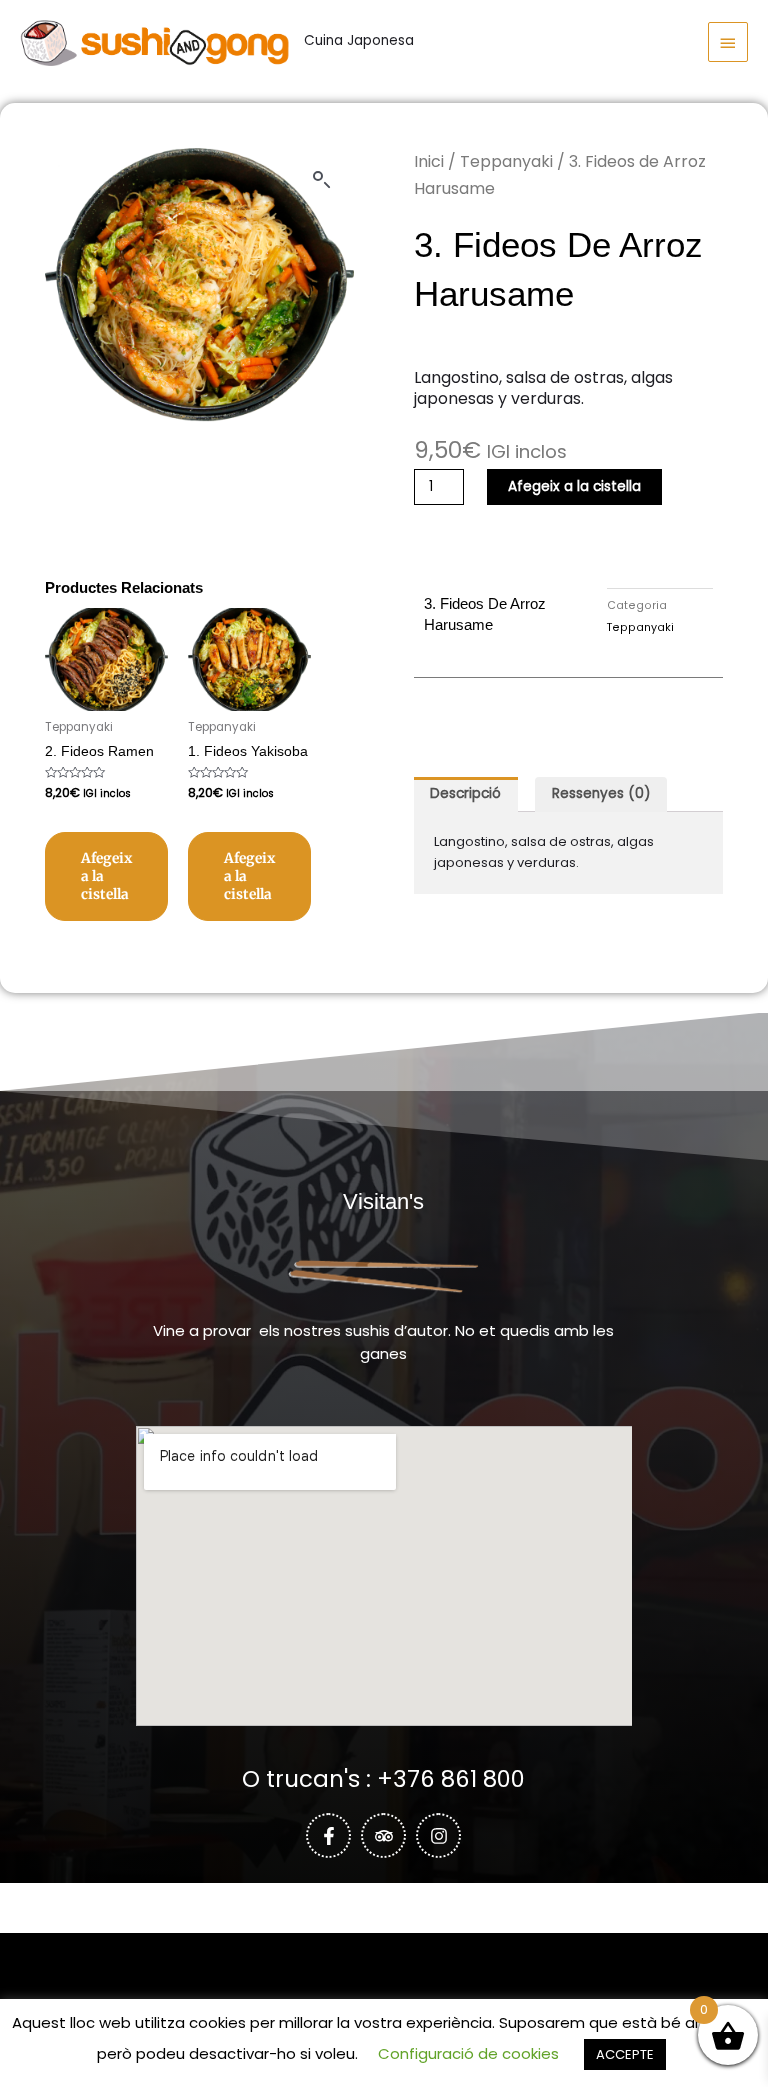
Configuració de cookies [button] (468, 2053)
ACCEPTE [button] (625, 2054)
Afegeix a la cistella (574, 486)
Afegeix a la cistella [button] (106, 876)
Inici (429, 161)
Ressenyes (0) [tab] (601, 793)
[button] (322, 180)
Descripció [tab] (465, 793)
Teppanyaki (506, 161)
